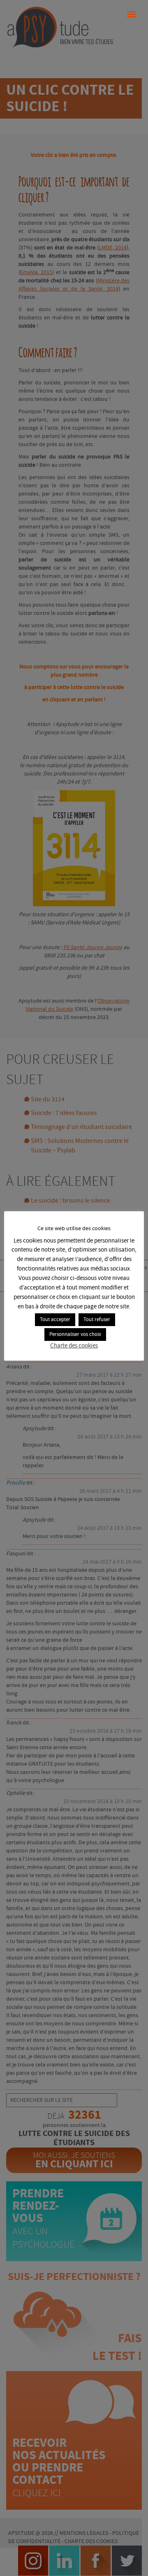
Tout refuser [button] (97, 1320)
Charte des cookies (74, 1346)
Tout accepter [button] (55, 1320)
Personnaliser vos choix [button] (75, 1335)
